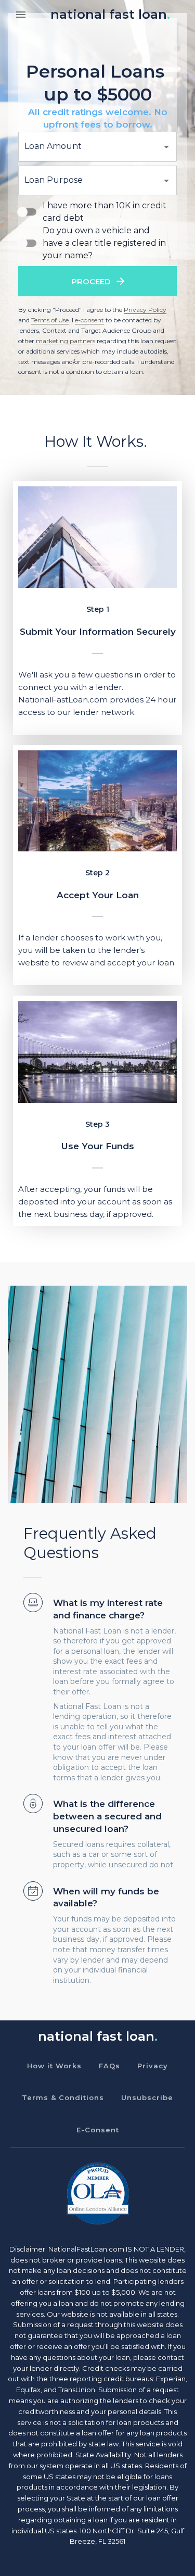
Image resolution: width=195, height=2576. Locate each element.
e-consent (89, 320)
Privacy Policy (145, 310)
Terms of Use (50, 320)
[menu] (21, 15)
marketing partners (66, 341)
